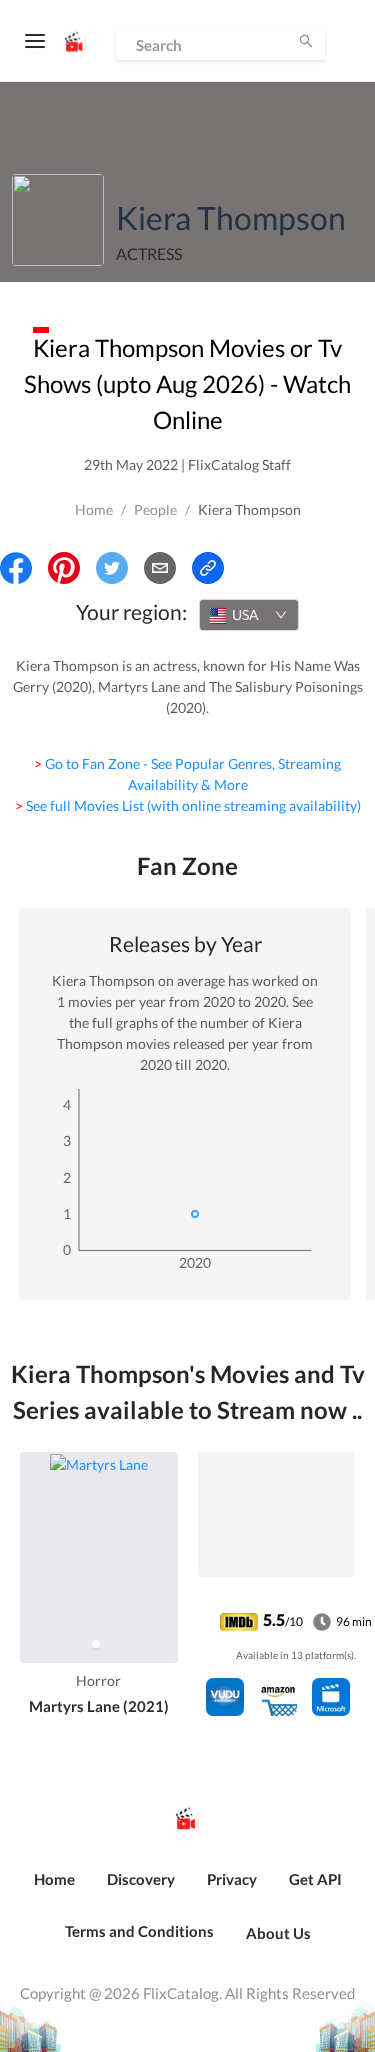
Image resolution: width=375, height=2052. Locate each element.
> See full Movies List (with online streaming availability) (188, 805)
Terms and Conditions (139, 1931)
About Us (278, 1933)
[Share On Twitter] (112, 568)
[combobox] (249, 615)
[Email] (160, 568)
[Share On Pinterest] (64, 568)
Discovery (141, 1879)
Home (94, 509)
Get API (315, 1879)
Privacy (232, 1879)
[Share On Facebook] (16, 568)
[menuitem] (54, 1890)
